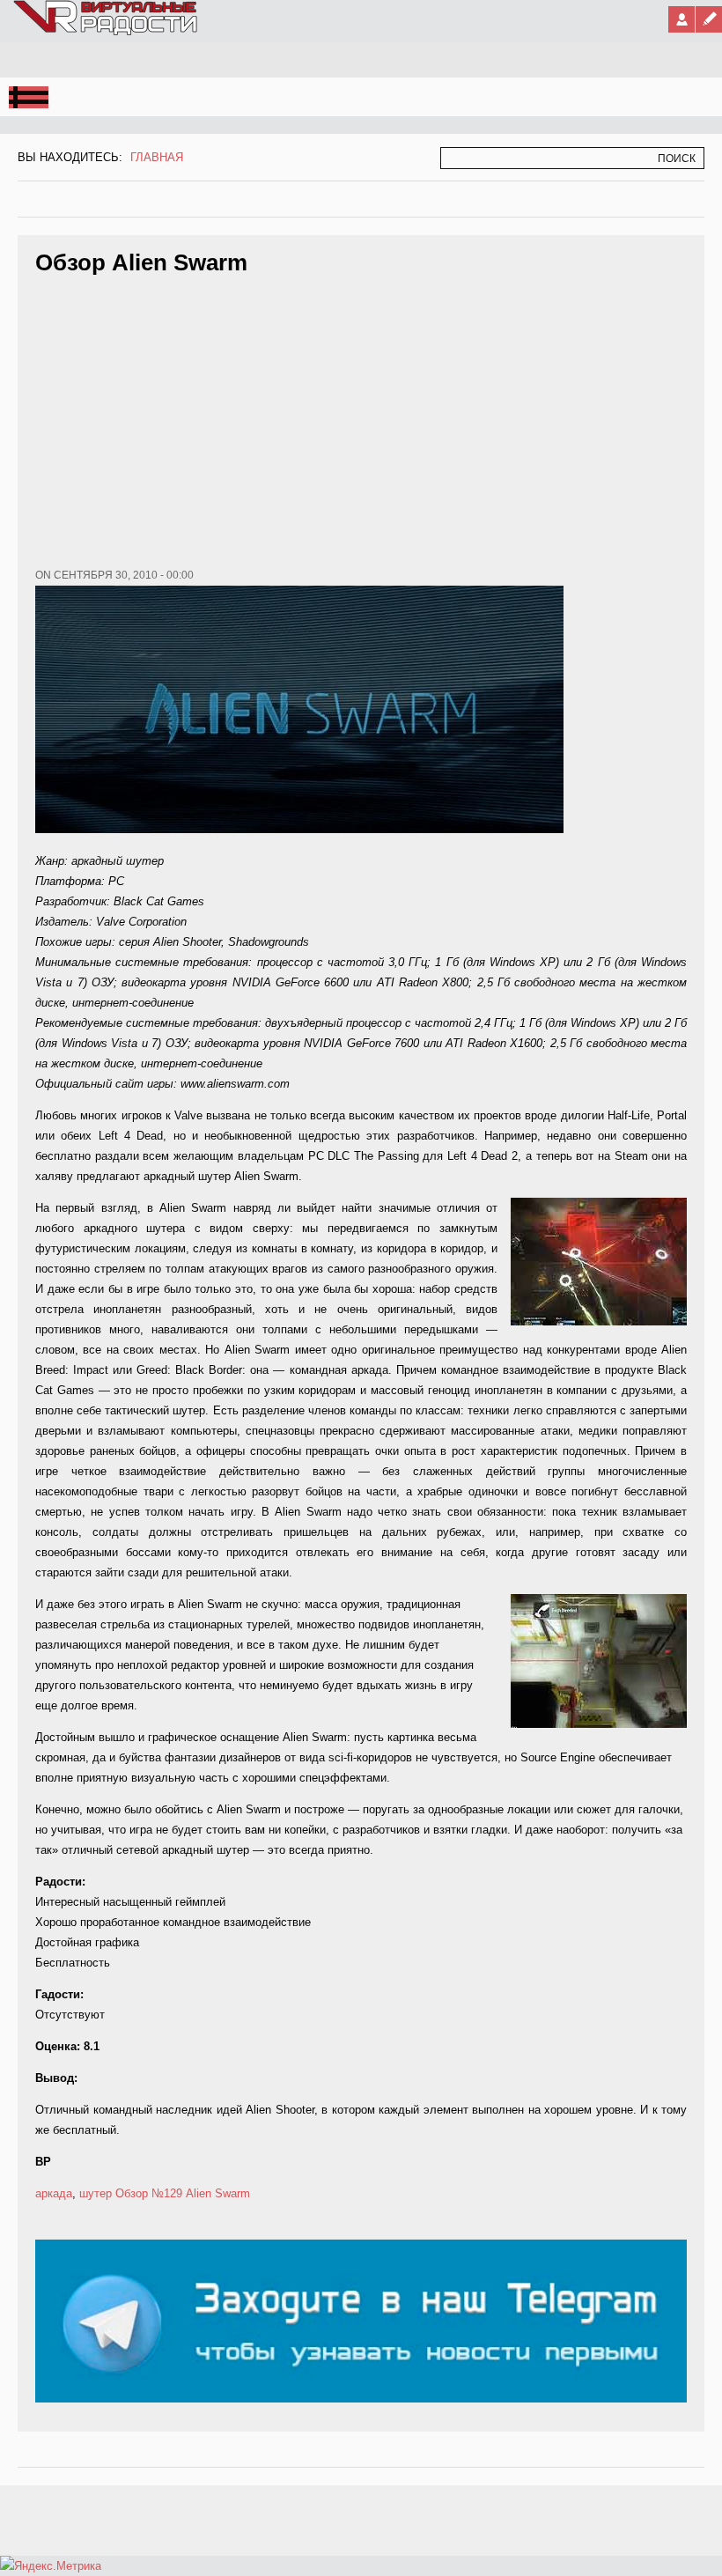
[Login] (681, 19)
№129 (167, 2193)
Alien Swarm (218, 2193)
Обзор (132, 2193)
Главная (157, 157)
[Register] (709, 19)
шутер (96, 2193)
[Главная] (107, 32)
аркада (54, 2193)
